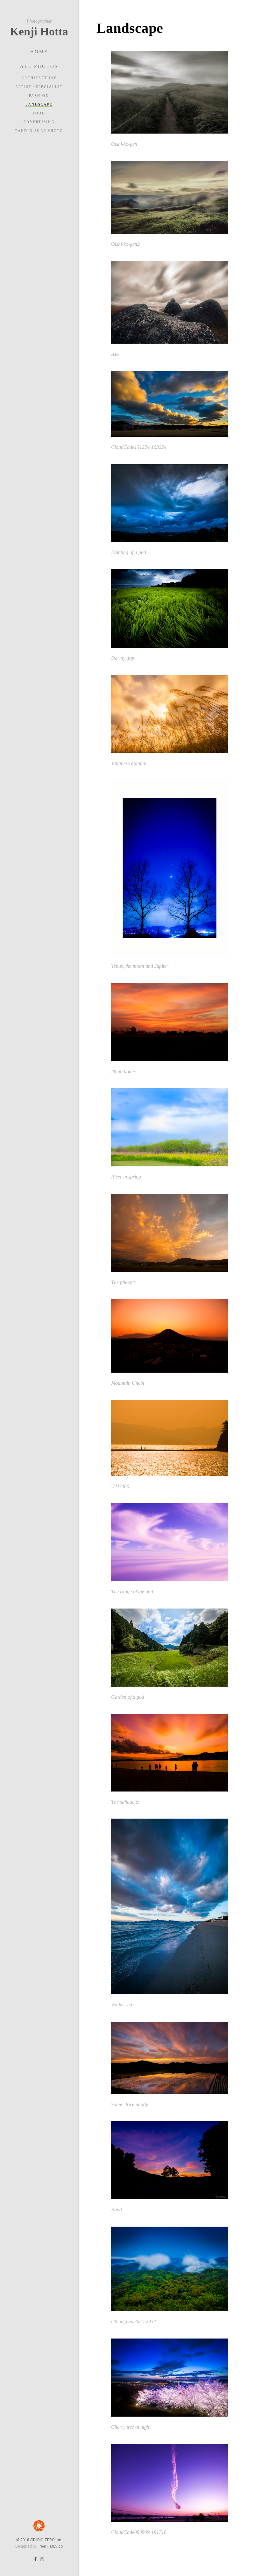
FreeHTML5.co (50, 2546)
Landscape (39, 104)
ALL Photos (39, 66)
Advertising (39, 122)
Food (39, 113)
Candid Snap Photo (39, 131)
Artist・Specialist (39, 87)
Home (39, 52)
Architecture (39, 78)
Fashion (39, 96)
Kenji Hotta (39, 28)
